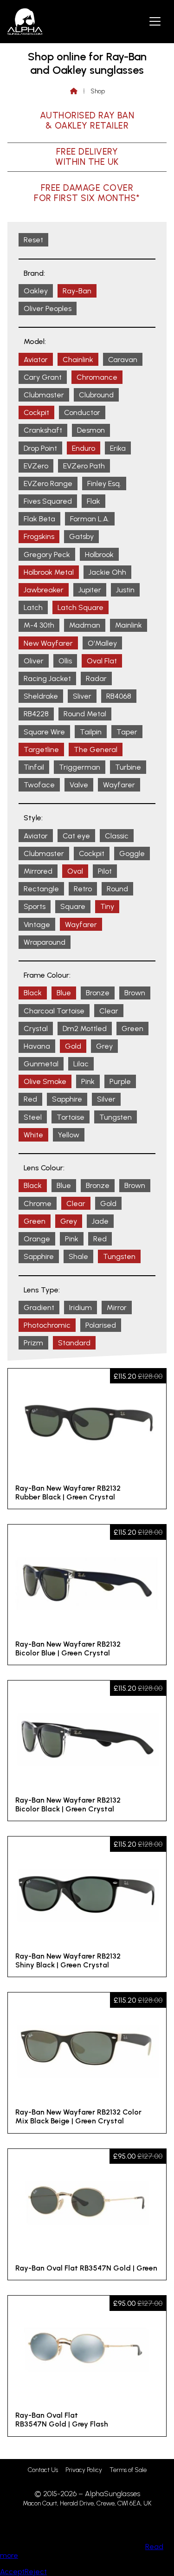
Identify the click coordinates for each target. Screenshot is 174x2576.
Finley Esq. (104, 483)
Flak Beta (39, 519)
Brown (135, 993)
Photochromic (47, 1325)
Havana (37, 1046)
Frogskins (39, 536)
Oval (75, 871)
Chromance (97, 377)
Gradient (39, 1307)
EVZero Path (84, 466)
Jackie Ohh (107, 572)
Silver (106, 1099)
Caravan (123, 360)
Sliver (82, 696)
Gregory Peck (47, 555)
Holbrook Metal (49, 572)
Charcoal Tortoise (54, 1011)
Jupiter (90, 590)
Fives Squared (48, 501)
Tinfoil (34, 767)
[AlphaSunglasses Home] (25, 22)
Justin (125, 590)
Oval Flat (102, 661)
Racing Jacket (47, 678)
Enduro (84, 448)
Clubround (96, 395)
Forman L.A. (90, 519)
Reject (36, 2572)
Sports (35, 906)
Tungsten (116, 1117)
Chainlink (78, 360)
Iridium (81, 1307)
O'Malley (102, 643)
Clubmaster (44, 395)
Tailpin (91, 732)
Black (33, 993)
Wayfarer (119, 785)
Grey (104, 1046)
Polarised (101, 1325)
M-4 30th (39, 625)
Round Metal (85, 714)
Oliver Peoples (48, 308)
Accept (12, 2572)
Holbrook (99, 555)
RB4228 (36, 714)
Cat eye (76, 836)
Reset (33, 240)
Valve (79, 785)
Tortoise (71, 1117)
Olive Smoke (45, 1081)
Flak (93, 501)
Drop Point (40, 448)
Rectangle (41, 889)
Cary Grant (43, 377)
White (33, 1135)
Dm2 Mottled (85, 1028)
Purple (120, 1081)
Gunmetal (41, 1064)
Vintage (37, 925)
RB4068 (119, 696)
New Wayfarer (48, 643)
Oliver (34, 661)
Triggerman (80, 767)
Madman (85, 625)
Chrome (38, 1204)
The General (96, 749)
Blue (64, 993)
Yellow (69, 1135)
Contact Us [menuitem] (43, 2470)
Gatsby (81, 536)
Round (117, 889)
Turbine (128, 767)
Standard (74, 1343)
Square (73, 906)
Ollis (65, 661)
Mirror (117, 1307)
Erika (118, 448)
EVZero (36, 466)
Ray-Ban (77, 291)
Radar (96, 678)
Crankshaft (43, 430)
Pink (88, 1081)
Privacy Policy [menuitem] (84, 2470)
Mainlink (129, 625)
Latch (33, 607)
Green (132, 1028)
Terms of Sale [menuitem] (128, 2470)
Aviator (36, 360)
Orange (37, 1239)
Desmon (91, 430)
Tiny (107, 906)
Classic (117, 836)
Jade (100, 1221)
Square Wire (44, 732)
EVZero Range (48, 483)
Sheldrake (41, 696)
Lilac (81, 1064)
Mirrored (38, 871)
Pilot (105, 871)
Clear (109, 1011)
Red (30, 1099)
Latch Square (81, 607)
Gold (73, 1046)
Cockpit (36, 412)
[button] (155, 21)
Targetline (41, 749)
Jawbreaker (44, 590)
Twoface (39, 785)
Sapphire (67, 1099)
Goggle (132, 853)
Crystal (36, 1028)
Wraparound (45, 942)
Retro (83, 889)
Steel (33, 1117)
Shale (78, 1256)
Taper (127, 732)
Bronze (98, 993)
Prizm (33, 1343)
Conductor (82, 412)
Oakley (36, 291)
